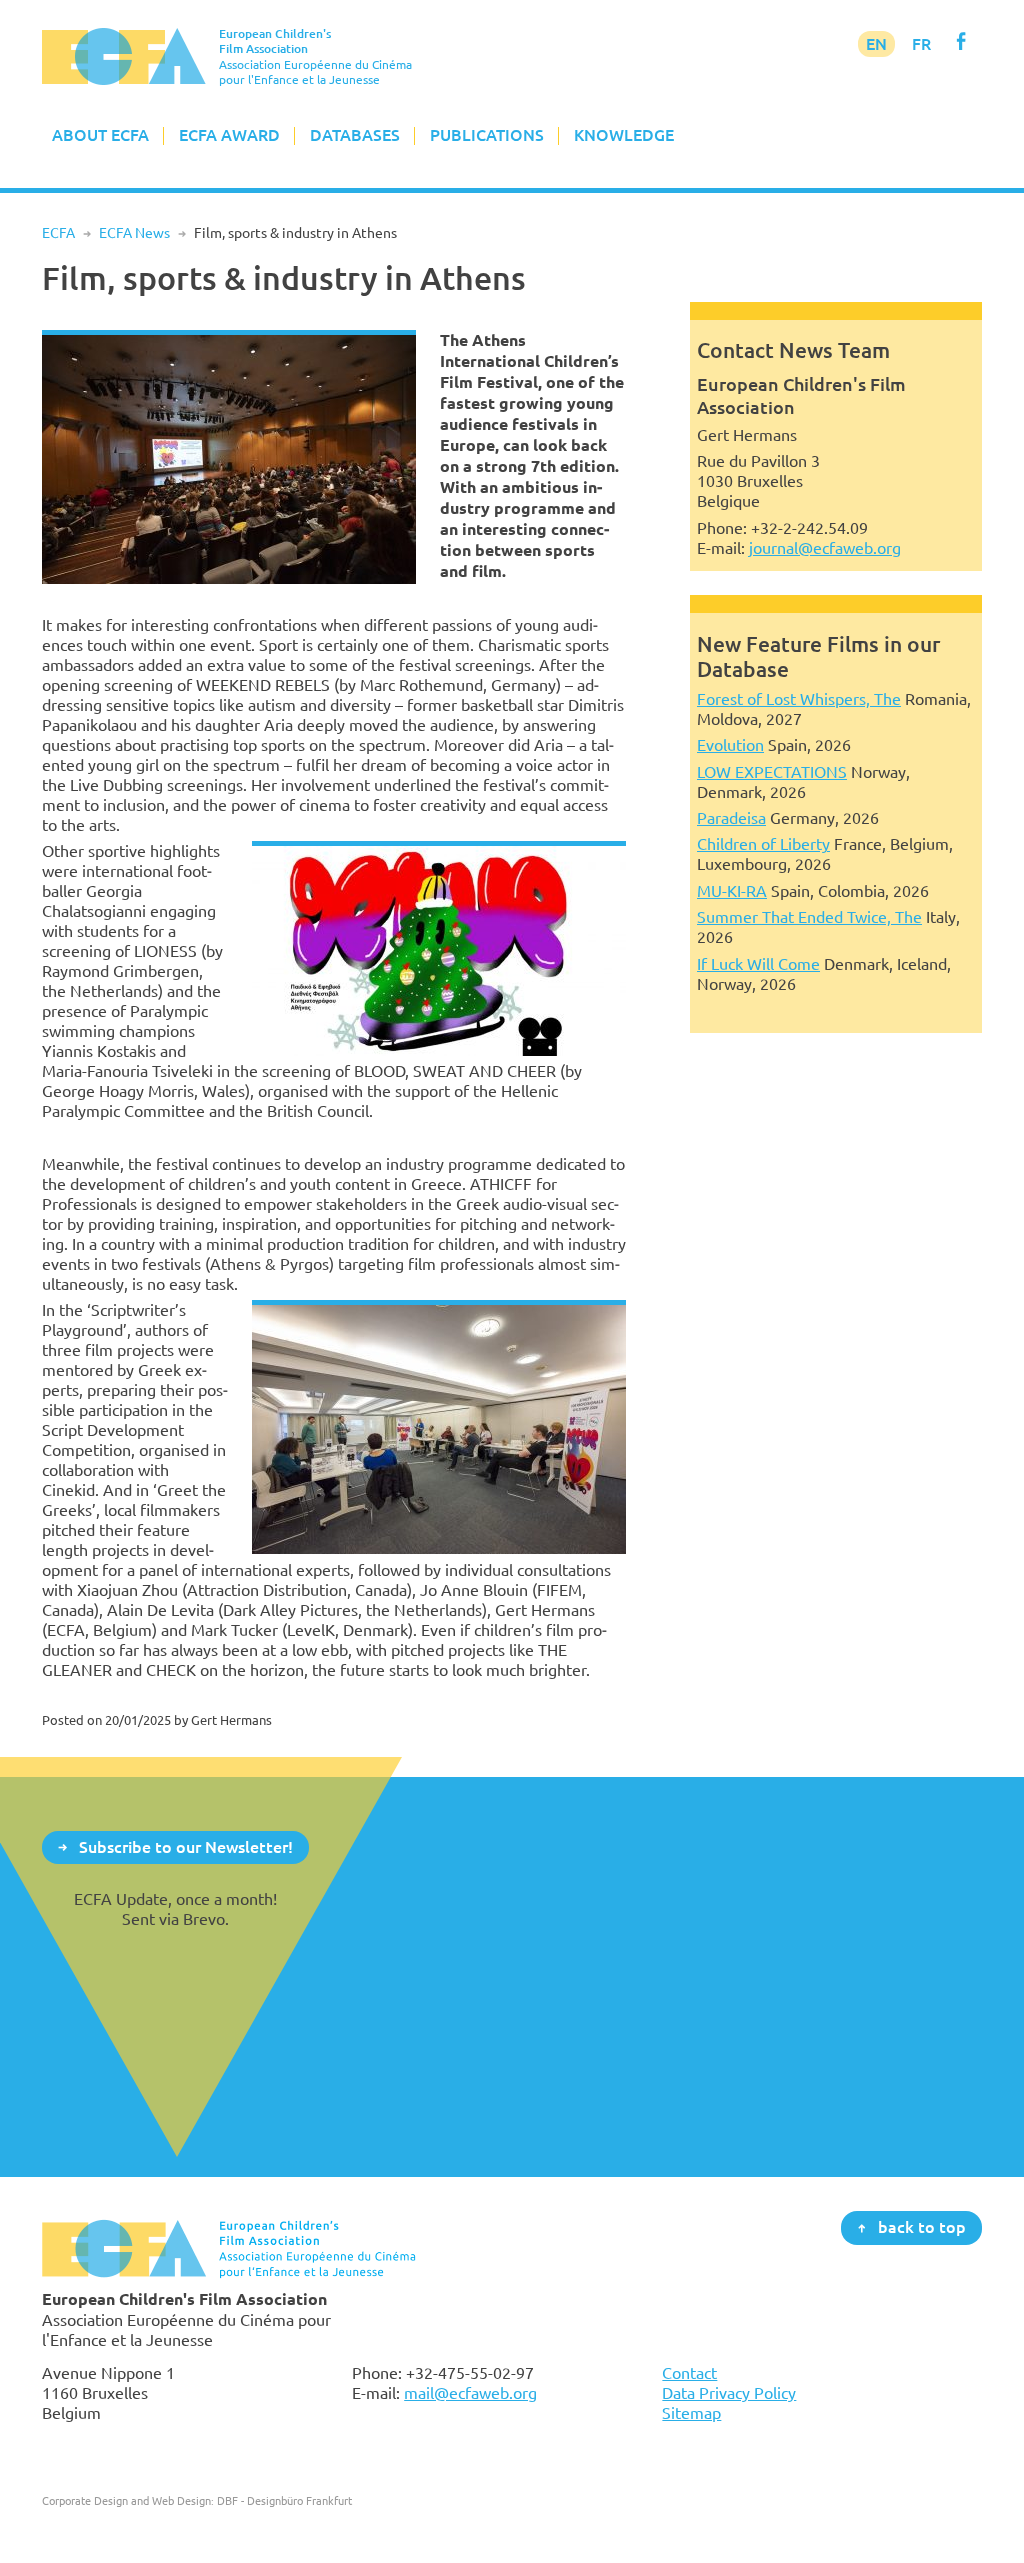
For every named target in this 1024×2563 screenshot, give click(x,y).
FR (921, 44)
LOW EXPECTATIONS (772, 772)
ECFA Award (229, 135)
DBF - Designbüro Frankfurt (284, 2500)
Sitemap (691, 2413)
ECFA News (134, 233)
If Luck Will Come (758, 964)
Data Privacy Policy (729, 2393)
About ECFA (100, 135)
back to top (922, 2227)
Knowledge (624, 135)
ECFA (58, 233)
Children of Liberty (763, 844)
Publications (487, 135)
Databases (355, 135)
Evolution (730, 745)
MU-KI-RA (732, 891)
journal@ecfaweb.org (825, 548)
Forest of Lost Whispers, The (799, 699)
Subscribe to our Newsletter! (186, 1846)
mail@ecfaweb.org (470, 2393)
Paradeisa (731, 818)
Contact (689, 2373)
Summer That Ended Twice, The (809, 917)
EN (876, 44)
